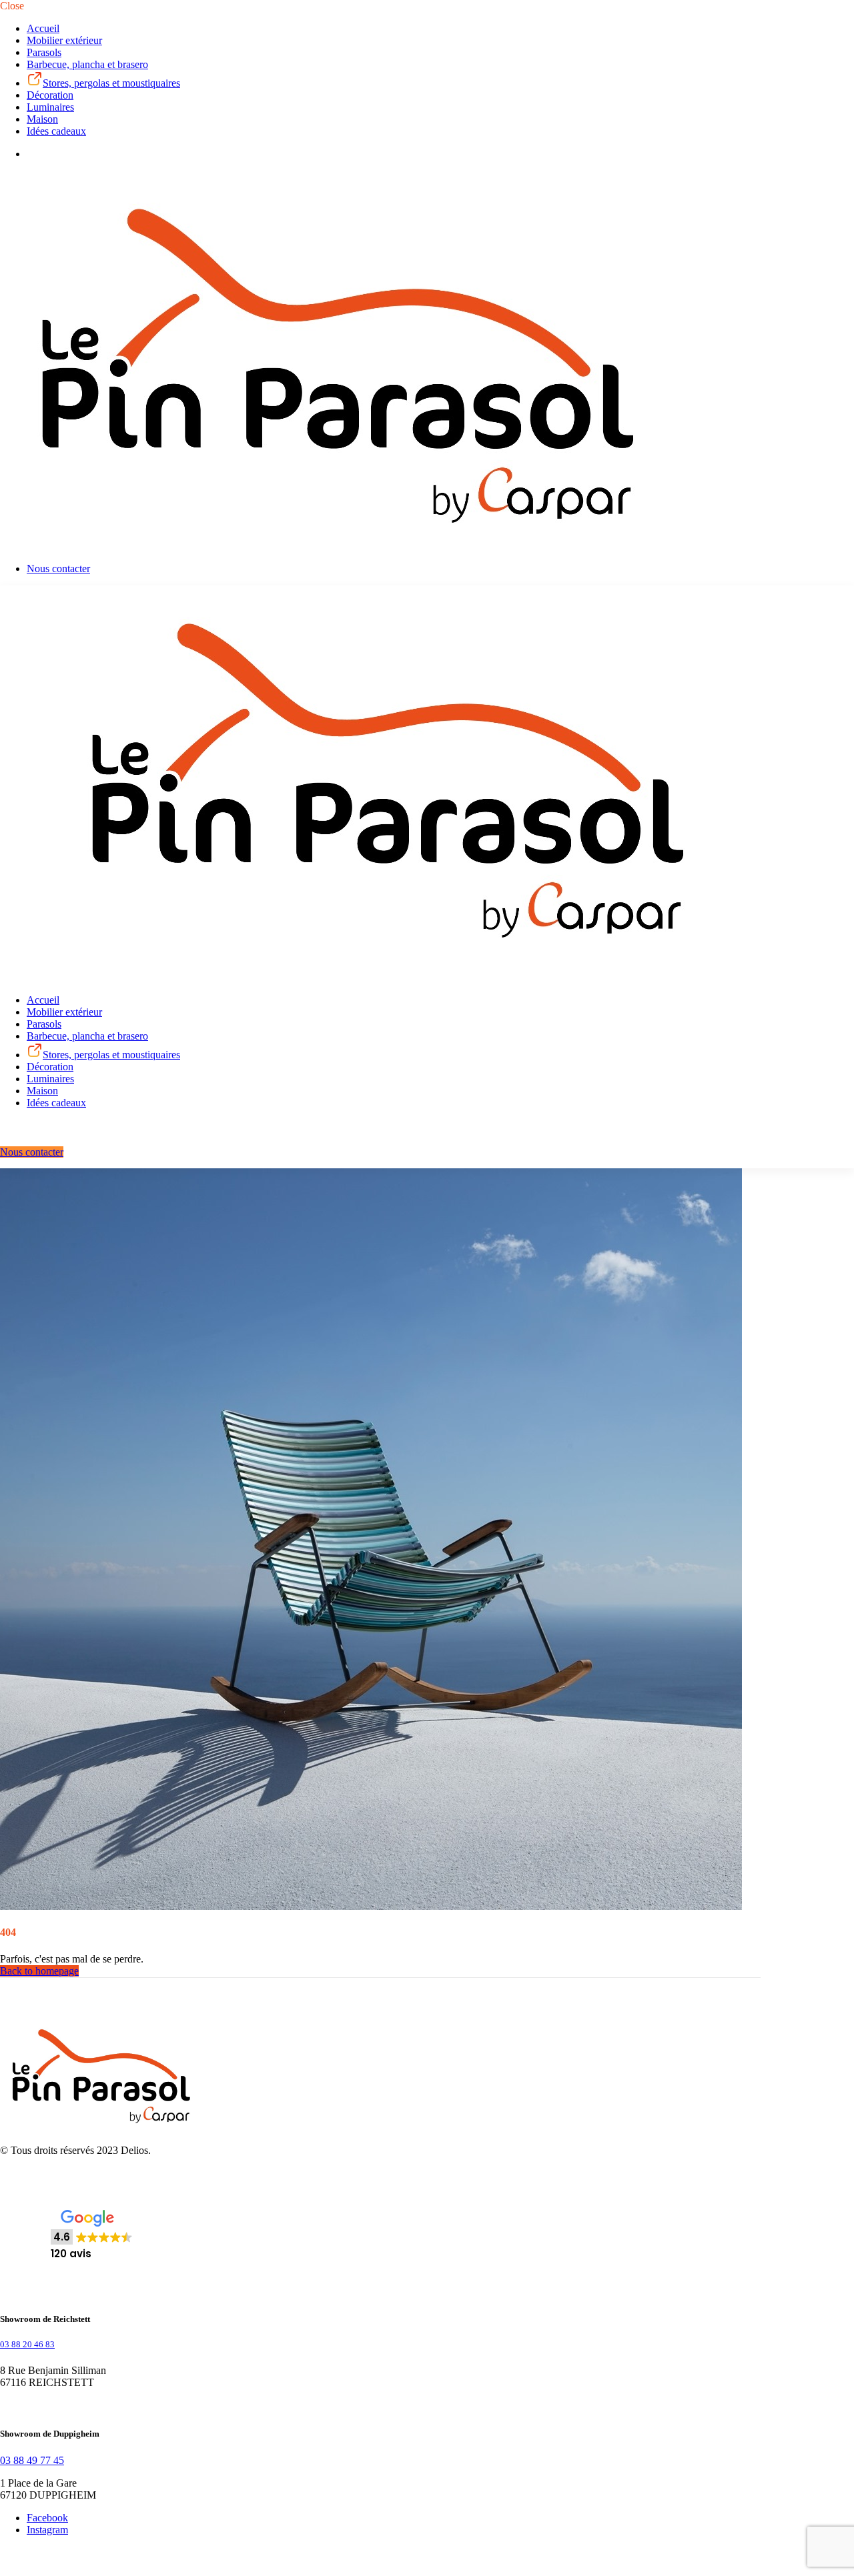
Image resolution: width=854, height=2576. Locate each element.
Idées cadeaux (56, 131)
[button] (92, 2236)
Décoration (50, 95)
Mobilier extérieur (64, 40)
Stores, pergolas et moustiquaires (111, 83)
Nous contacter (58, 568)
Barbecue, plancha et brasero (87, 64)
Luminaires (50, 107)
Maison (42, 119)
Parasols (44, 52)
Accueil (43, 28)
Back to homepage (39, 1971)
